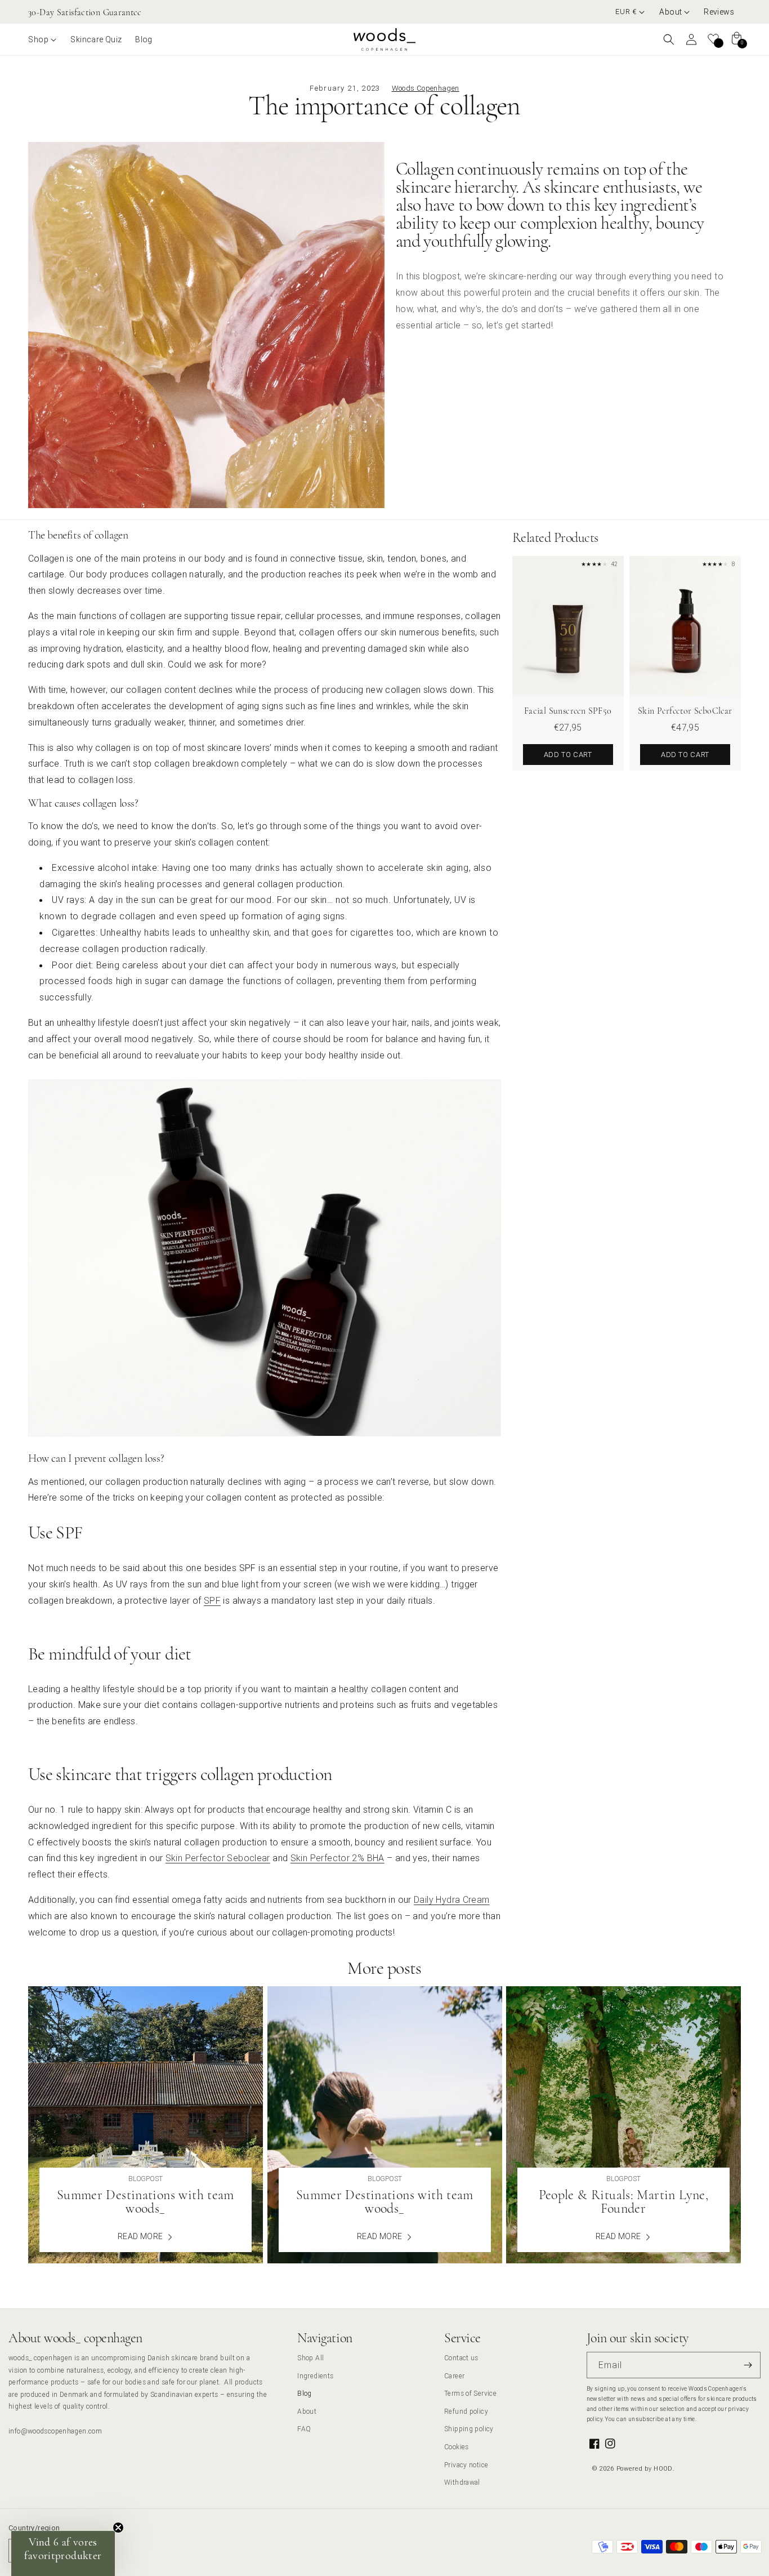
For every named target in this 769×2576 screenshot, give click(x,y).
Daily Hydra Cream (451, 1899)
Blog (305, 2393)
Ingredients (315, 2376)
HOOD (663, 2468)
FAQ (304, 2429)
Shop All (310, 2358)
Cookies (457, 2447)
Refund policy (466, 2411)
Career (454, 2376)
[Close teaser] (118, 2528)
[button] (675, 12)
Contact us (461, 2358)
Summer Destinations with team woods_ (146, 2202)
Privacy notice (466, 2465)
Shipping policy (469, 2429)
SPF (212, 1600)
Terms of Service (470, 2393)
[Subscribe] (748, 2365)
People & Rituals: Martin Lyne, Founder (623, 2202)
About (307, 2411)
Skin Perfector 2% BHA (337, 1858)
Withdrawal (462, 2482)
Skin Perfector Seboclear (218, 1858)
